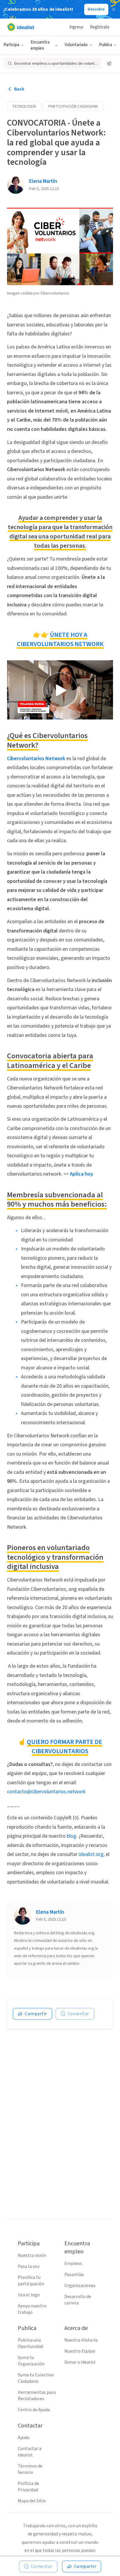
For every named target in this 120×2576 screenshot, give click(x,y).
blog (72, 1836)
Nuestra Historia (81, 2340)
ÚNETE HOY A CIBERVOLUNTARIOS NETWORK (60, 639)
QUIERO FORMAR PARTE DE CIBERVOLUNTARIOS (65, 1747)
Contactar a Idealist (30, 2452)
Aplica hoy (82, 1174)
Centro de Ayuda (34, 2410)
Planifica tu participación (31, 2281)
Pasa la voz (29, 2266)
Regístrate (100, 27)
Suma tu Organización (31, 2361)
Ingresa (76, 27)
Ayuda (24, 2438)
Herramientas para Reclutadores (37, 2396)
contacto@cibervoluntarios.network (46, 1792)
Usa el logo (29, 2295)
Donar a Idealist (80, 2362)
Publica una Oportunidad (30, 2343)
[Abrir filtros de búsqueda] (109, 64)
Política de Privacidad (28, 2487)
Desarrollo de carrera (78, 2300)
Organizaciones (80, 2286)
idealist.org (91, 1854)
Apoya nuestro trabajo (32, 2309)
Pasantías (74, 2275)
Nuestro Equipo (80, 2351)
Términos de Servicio (30, 2469)
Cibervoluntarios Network (36, 759)
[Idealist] (21, 27)
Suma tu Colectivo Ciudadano (36, 2378)
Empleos (73, 2264)
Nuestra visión (32, 2255)
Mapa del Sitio (32, 2501)
